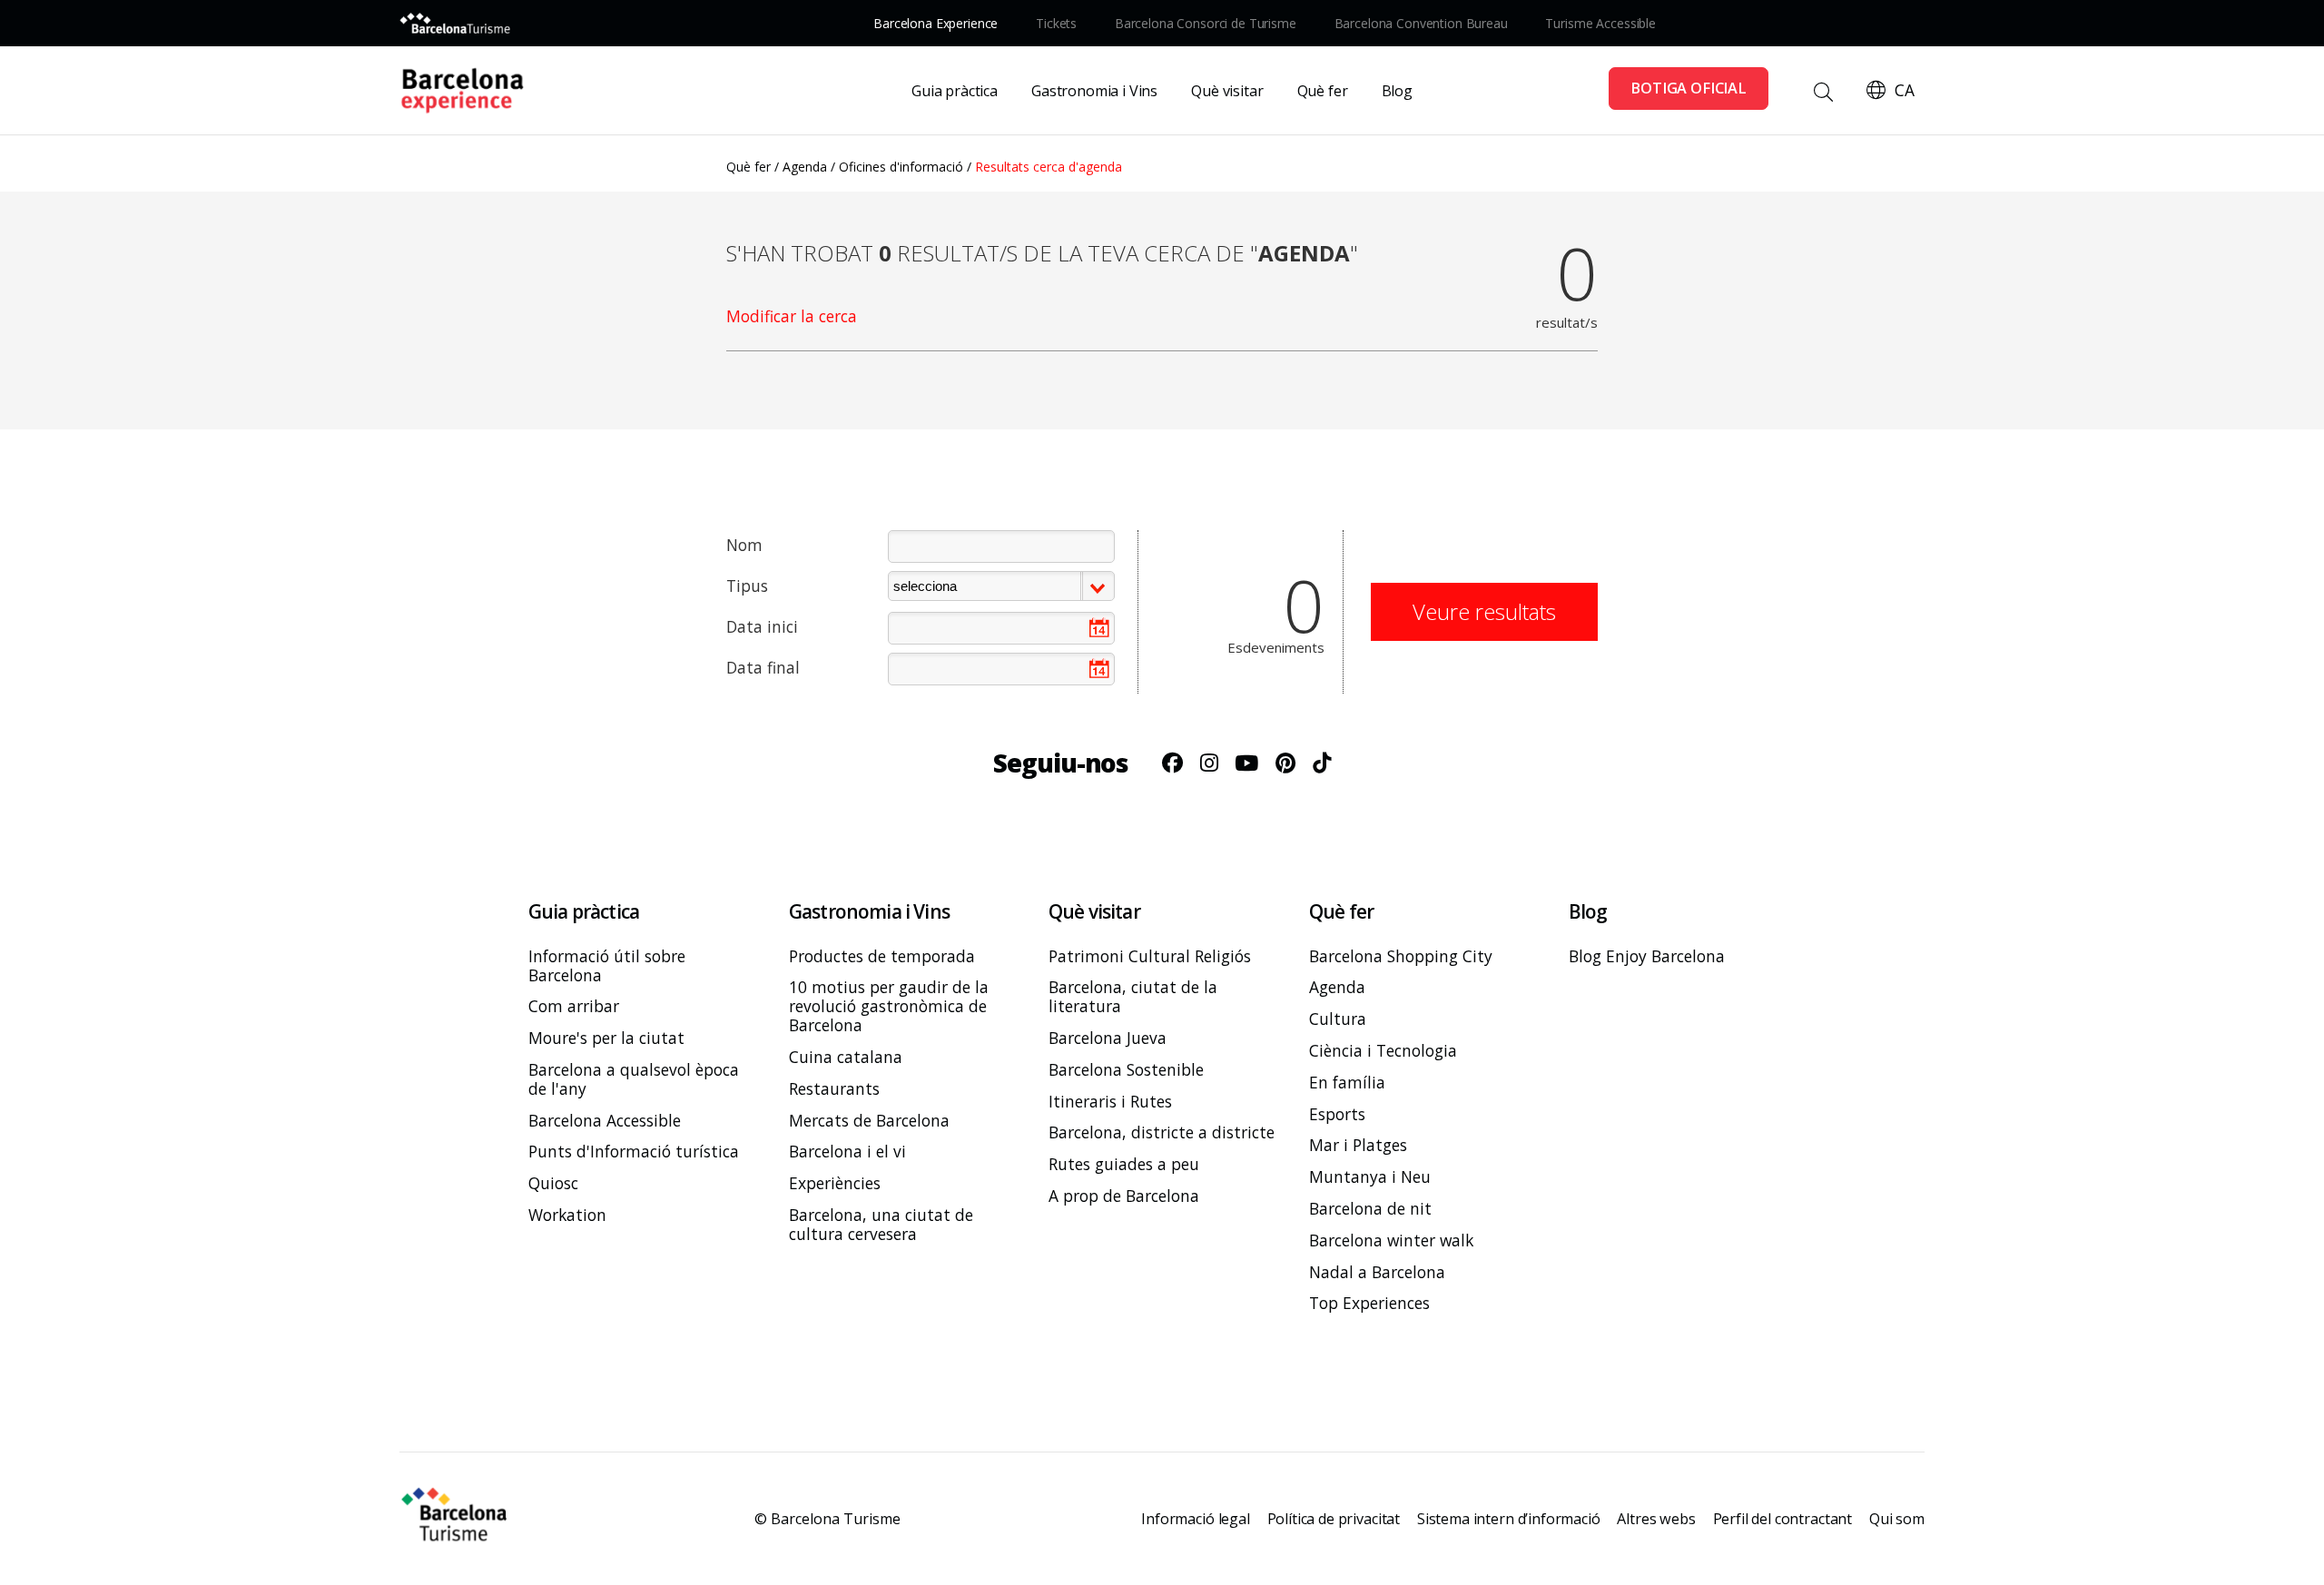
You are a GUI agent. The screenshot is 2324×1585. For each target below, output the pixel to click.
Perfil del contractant (1782, 1519)
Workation (567, 1215)
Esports (1337, 1114)
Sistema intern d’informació (1509, 1519)
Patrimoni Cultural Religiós (1150, 956)
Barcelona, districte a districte (1162, 1133)
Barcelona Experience (936, 23)
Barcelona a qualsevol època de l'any (634, 1079)
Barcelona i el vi (847, 1152)
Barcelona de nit (1370, 1209)
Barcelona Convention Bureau (1421, 23)
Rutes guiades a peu (1124, 1164)
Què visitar (1227, 91)
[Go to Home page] (470, 91)
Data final (763, 667)
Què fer (1323, 91)
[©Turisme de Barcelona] (456, 1519)
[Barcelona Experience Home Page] (455, 23)
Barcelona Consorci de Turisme (1206, 23)
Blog (1397, 91)
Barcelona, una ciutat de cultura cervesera (881, 1225)
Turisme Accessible (1600, 23)
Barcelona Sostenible (1126, 1070)
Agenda (805, 167)
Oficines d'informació (901, 167)
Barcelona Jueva (1108, 1038)
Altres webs (1656, 1519)
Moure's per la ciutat (606, 1038)
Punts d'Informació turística (634, 1152)
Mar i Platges (1358, 1145)
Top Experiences (1369, 1303)
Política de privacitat (1334, 1519)
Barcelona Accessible (605, 1121)
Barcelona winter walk (1391, 1240)
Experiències (835, 1183)
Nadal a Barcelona (1377, 1272)
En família (1347, 1083)
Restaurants (834, 1089)
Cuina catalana (846, 1057)
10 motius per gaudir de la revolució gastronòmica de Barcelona (889, 1007)
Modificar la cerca (792, 316)
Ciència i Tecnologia (1383, 1051)
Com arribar (574, 1006)
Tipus (747, 586)
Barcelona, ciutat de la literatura (1133, 998)
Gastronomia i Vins (1094, 91)
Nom (744, 545)
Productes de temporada (882, 956)
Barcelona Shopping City (1401, 956)
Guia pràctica (955, 91)
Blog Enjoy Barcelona (1647, 956)
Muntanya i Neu (1370, 1177)
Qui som (1897, 1519)
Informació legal (1195, 1519)
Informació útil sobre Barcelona (607, 966)
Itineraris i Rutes (1110, 1102)
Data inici (762, 626)
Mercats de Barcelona (869, 1121)
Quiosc (553, 1183)
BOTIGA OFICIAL (1689, 88)
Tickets (1056, 23)
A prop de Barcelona (1124, 1196)
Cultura (1338, 1019)
